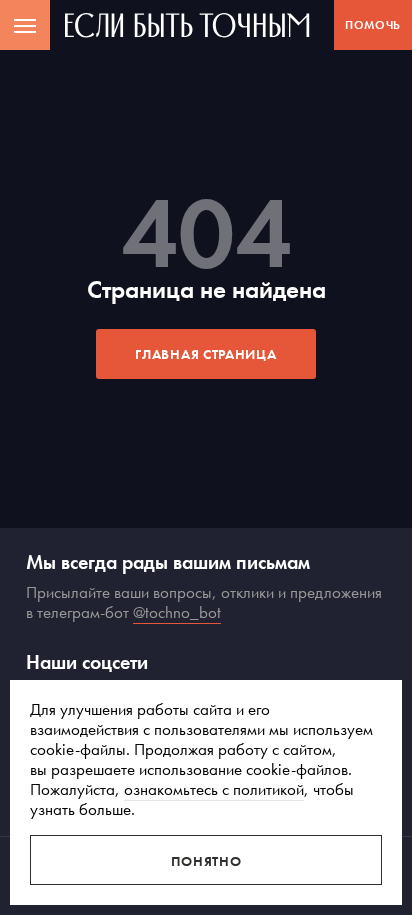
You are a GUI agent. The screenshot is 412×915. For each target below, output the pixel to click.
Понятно (206, 861)
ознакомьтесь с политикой (214, 789)
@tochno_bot (177, 612)
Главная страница (205, 354)
